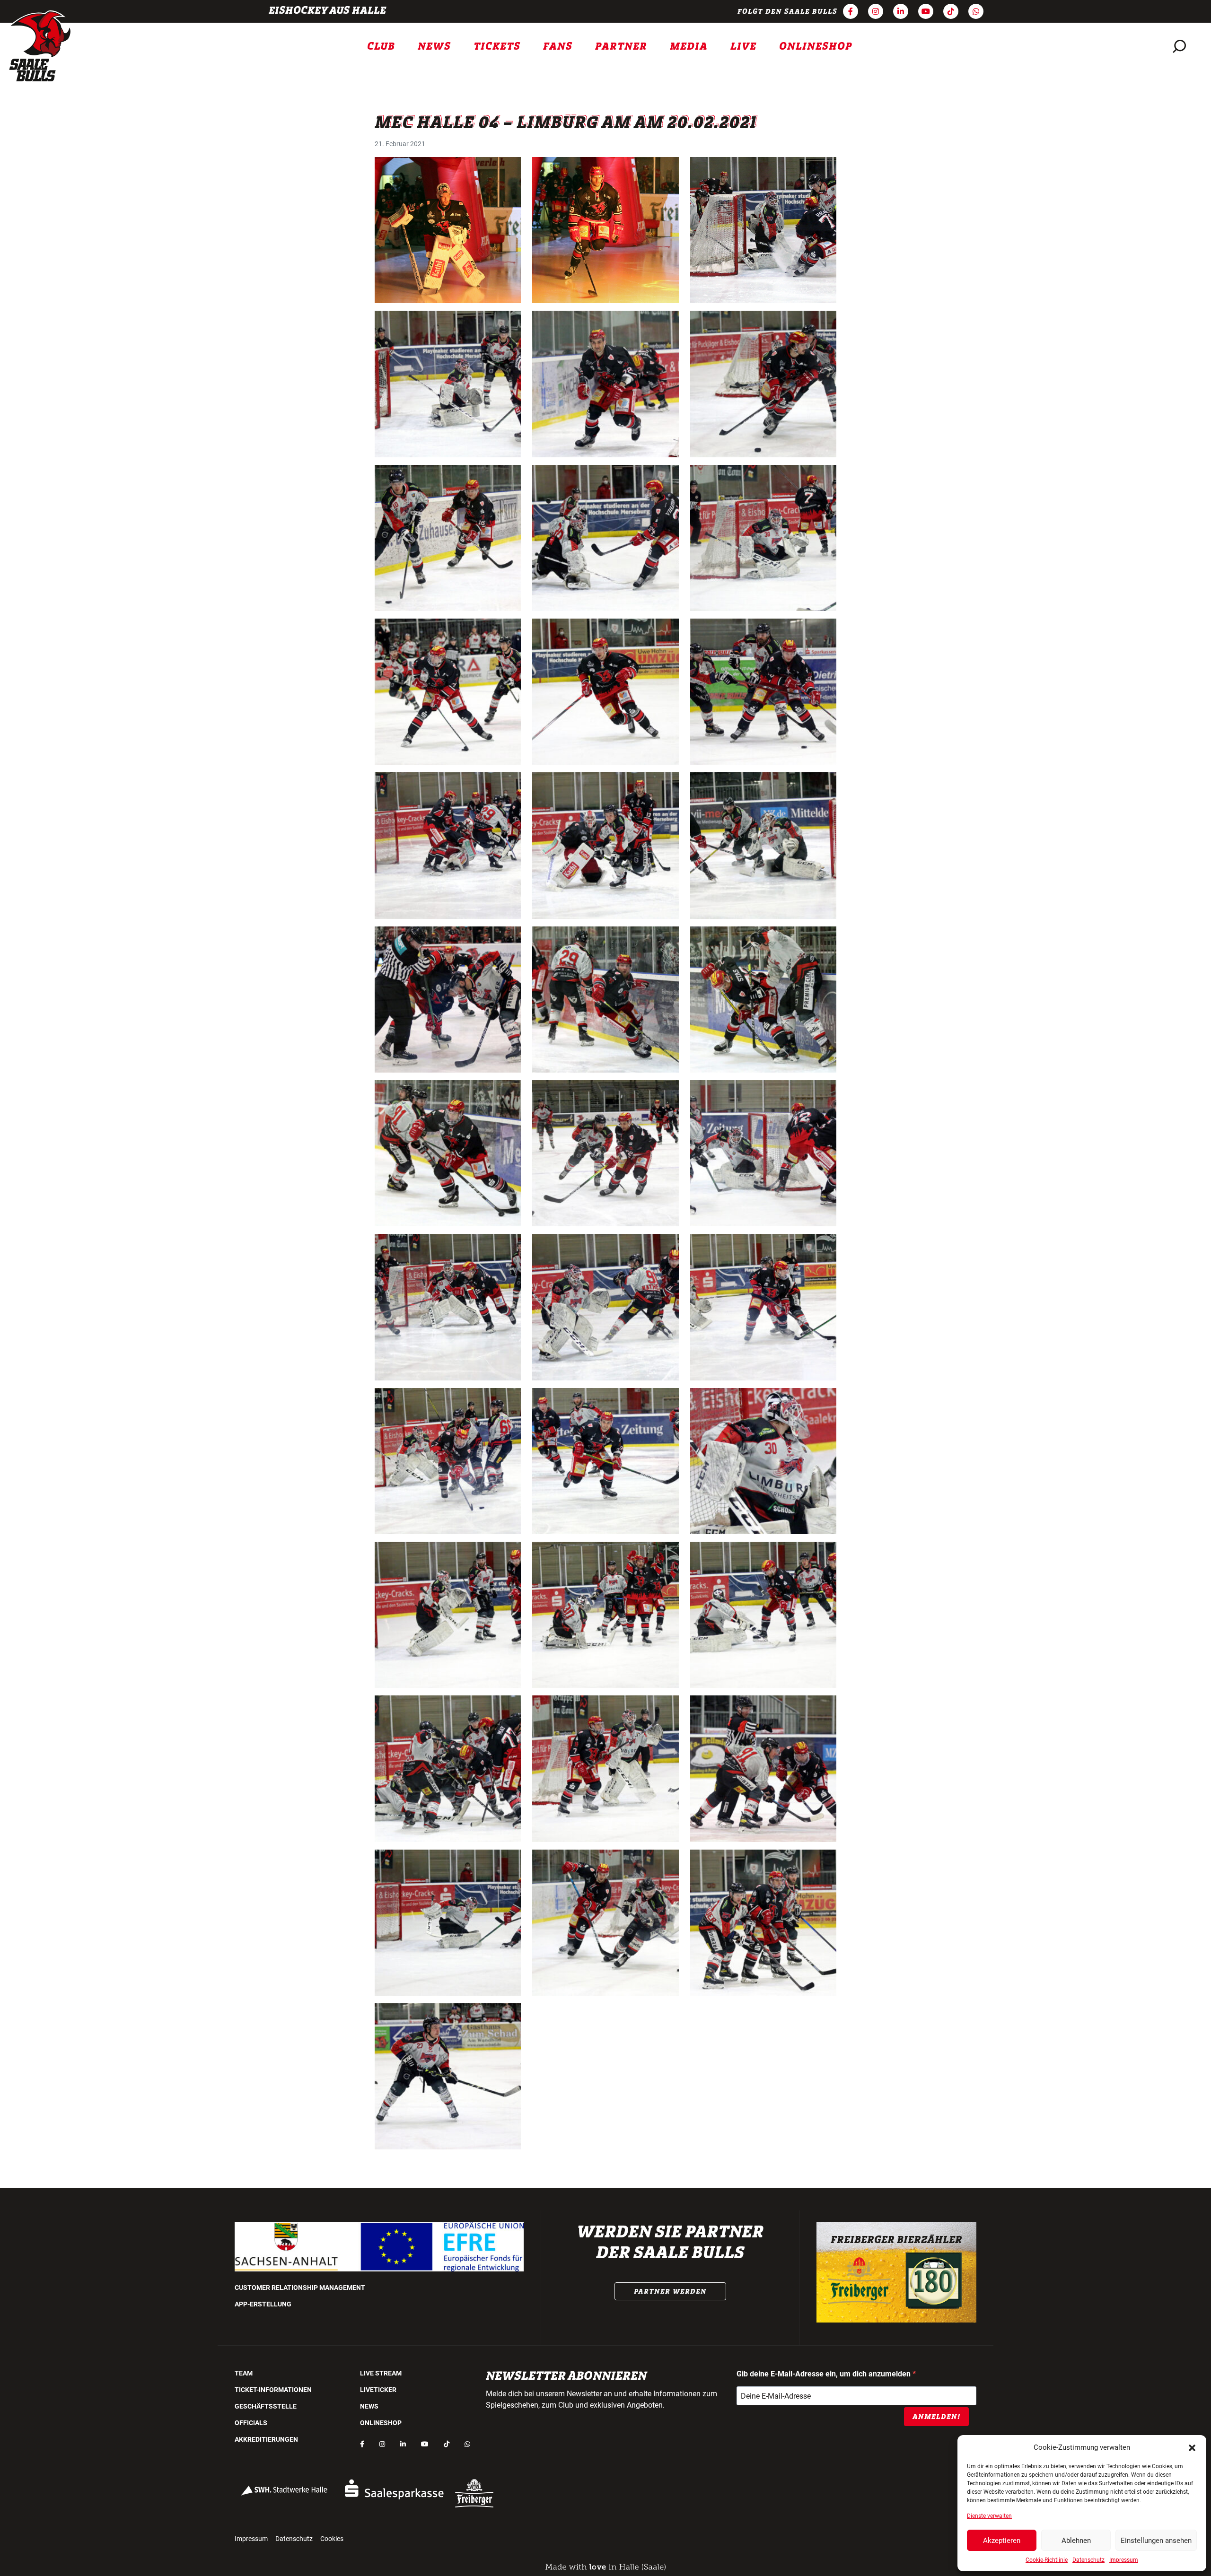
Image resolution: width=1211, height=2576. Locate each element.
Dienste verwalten (989, 2516)
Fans (558, 46)
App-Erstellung (263, 2304)
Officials (251, 2423)
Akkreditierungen (266, 2439)
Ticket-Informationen (273, 2390)
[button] (1192, 2447)
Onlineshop (816, 46)
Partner (621, 46)
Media (689, 46)
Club (381, 46)
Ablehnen (1076, 2541)
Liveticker (378, 2390)
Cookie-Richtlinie (1047, 2560)
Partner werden (670, 2291)
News (434, 46)
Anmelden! (936, 2417)
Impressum (1124, 2560)
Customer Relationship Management (300, 2288)
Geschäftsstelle (266, 2406)
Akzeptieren (1002, 2541)
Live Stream (381, 2373)
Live (743, 46)
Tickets (497, 46)
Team (244, 2373)
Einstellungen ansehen (1156, 2541)
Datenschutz (1088, 2560)
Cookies (332, 2539)
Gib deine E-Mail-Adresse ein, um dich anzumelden (825, 2374)
